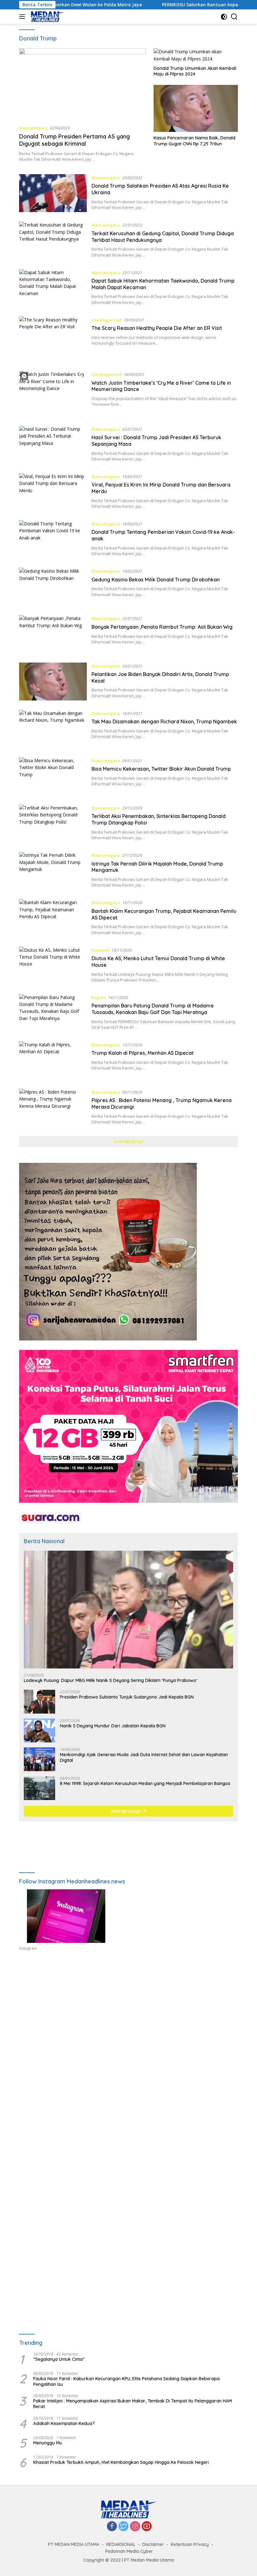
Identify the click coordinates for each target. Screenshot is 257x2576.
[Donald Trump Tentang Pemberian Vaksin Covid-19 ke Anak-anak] (53, 539)
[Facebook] (112, 2527)
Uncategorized (107, 320)
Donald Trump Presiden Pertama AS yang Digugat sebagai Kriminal (74, 140)
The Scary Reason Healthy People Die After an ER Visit (157, 328)
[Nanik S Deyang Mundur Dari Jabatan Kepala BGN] (39, 1730)
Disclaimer (153, 2544)
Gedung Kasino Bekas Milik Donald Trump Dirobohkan (156, 580)
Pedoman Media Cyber (129, 2551)
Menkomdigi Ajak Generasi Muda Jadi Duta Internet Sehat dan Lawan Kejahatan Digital (144, 1757)
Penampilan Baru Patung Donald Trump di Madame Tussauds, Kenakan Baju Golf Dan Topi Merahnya (153, 1009)
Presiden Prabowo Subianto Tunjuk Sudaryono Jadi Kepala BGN (127, 1697)
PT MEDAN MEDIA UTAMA (74, 2544)
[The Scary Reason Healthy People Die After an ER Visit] (53, 339)
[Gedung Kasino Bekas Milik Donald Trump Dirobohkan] (53, 587)
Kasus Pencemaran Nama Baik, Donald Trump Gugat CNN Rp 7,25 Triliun (194, 141)
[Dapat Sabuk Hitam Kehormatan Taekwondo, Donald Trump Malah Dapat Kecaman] (53, 288)
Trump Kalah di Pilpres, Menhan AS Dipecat (143, 1053)
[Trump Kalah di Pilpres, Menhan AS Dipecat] (53, 1060)
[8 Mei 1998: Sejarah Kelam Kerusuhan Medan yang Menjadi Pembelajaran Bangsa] (39, 1788)
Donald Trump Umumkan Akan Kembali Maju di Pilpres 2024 (195, 71)
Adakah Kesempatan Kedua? (64, 2423)
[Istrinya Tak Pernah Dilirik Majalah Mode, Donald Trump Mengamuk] (53, 871)
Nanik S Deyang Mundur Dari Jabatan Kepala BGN (113, 1726)
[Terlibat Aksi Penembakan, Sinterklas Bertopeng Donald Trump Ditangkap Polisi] (53, 823)
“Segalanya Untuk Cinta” (59, 2359)
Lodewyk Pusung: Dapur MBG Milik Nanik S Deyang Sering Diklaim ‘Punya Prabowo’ (110, 1680)
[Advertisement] (128, 2018)
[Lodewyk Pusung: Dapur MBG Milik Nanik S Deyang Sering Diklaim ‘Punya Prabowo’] (128, 1610)
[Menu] (23, 17)
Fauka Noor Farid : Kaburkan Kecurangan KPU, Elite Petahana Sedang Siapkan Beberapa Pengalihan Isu (126, 2381)
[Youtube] (147, 2527)
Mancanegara (33, 128)
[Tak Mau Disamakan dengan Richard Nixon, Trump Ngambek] (53, 729)
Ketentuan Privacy (190, 2544)
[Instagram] (135, 2527)
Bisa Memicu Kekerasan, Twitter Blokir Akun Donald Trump (161, 769)
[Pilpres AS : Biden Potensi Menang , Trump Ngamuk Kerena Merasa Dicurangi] (53, 1108)
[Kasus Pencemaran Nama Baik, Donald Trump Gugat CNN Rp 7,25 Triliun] (196, 109)
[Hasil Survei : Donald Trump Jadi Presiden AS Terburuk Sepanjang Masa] (53, 445)
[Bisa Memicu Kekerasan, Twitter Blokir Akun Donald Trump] (53, 776)
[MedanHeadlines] (47, 17)
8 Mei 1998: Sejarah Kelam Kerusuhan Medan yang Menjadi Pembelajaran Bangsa (145, 1783)
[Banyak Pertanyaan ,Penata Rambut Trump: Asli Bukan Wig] (53, 634)
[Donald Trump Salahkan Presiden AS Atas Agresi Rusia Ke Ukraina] (53, 193)
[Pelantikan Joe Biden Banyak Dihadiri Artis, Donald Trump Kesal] (53, 682)
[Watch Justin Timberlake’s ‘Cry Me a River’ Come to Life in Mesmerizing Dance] (53, 394)
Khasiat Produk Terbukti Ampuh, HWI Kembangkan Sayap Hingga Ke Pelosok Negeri (121, 2462)
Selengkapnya (129, 1141)
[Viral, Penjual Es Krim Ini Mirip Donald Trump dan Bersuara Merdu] (53, 492)
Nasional (100, 950)
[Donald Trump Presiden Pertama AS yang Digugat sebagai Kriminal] (82, 84)
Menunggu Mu (48, 2443)
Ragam (99, 997)
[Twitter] (123, 2527)
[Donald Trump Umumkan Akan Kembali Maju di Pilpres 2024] (196, 55)
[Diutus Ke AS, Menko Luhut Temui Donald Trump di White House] (53, 966)
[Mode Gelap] (224, 17)
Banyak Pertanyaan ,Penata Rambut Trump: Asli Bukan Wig (162, 627)
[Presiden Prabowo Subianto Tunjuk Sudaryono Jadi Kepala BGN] (39, 1702)
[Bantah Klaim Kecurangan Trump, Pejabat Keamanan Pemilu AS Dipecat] (53, 918)
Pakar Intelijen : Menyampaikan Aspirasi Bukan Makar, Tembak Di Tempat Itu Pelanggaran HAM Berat (133, 2404)
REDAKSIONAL (121, 2544)
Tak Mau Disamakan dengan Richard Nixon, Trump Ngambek (164, 721)
